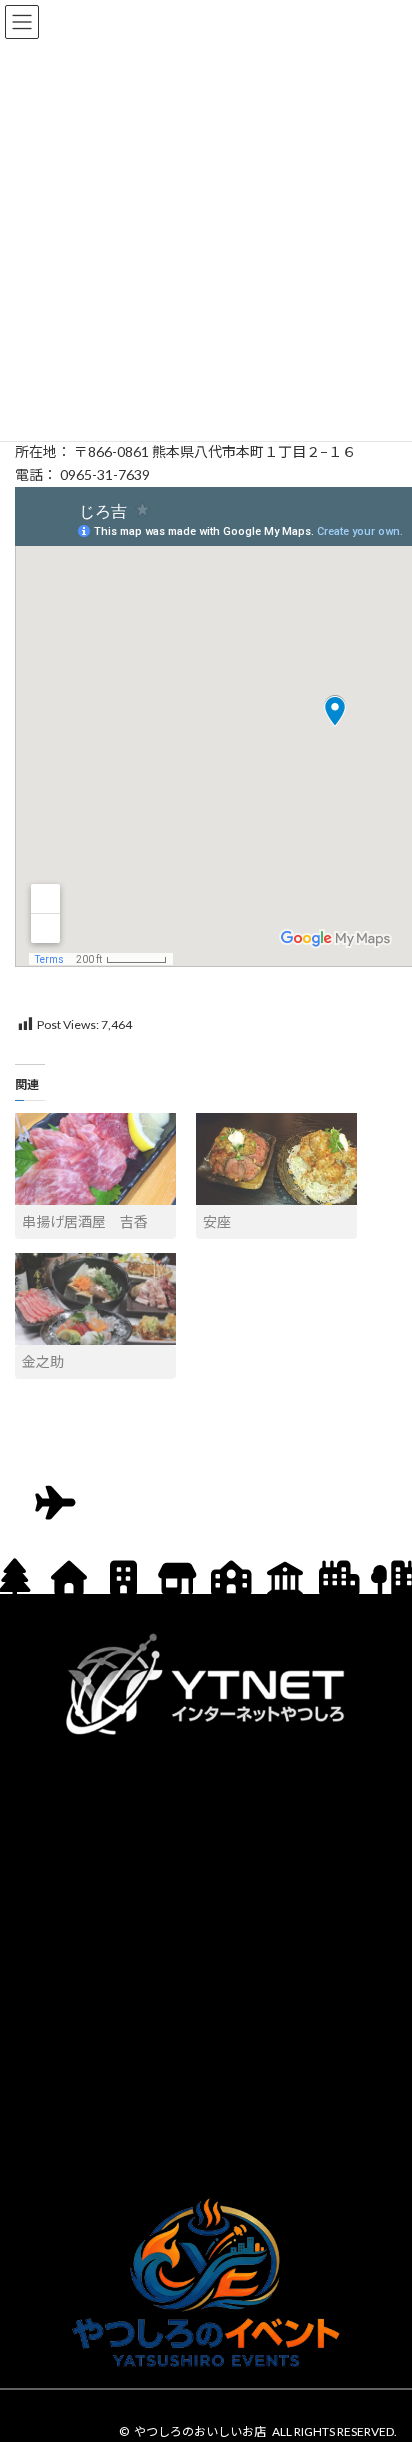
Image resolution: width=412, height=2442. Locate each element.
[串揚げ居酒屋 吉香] (95, 1159)
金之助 (43, 1361)
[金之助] (95, 1299)
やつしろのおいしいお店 (200, 2431)
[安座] (276, 1159)
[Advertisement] (206, 1962)
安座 (217, 1221)
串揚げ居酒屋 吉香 (85, 1221)
